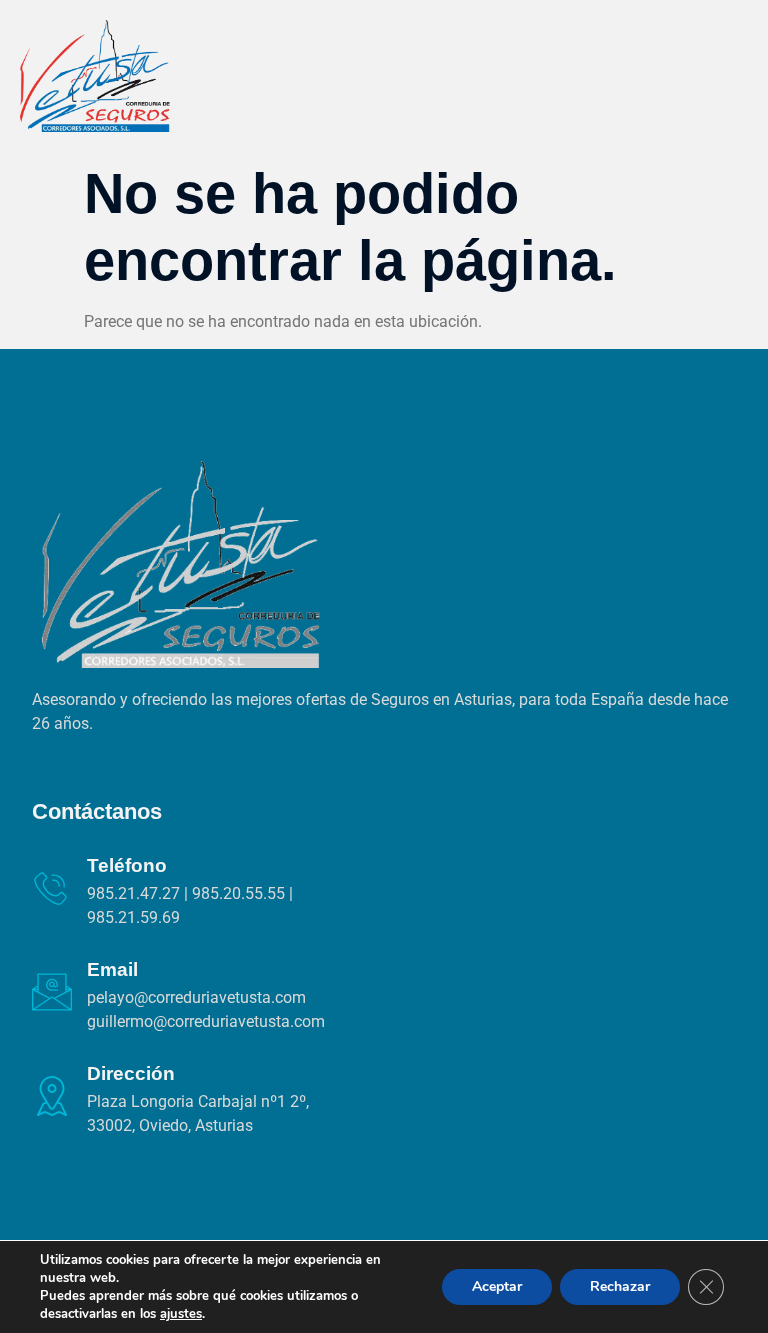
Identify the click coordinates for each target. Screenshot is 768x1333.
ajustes (181, 1314)
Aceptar (497, 1286)
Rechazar (620, 1286)
